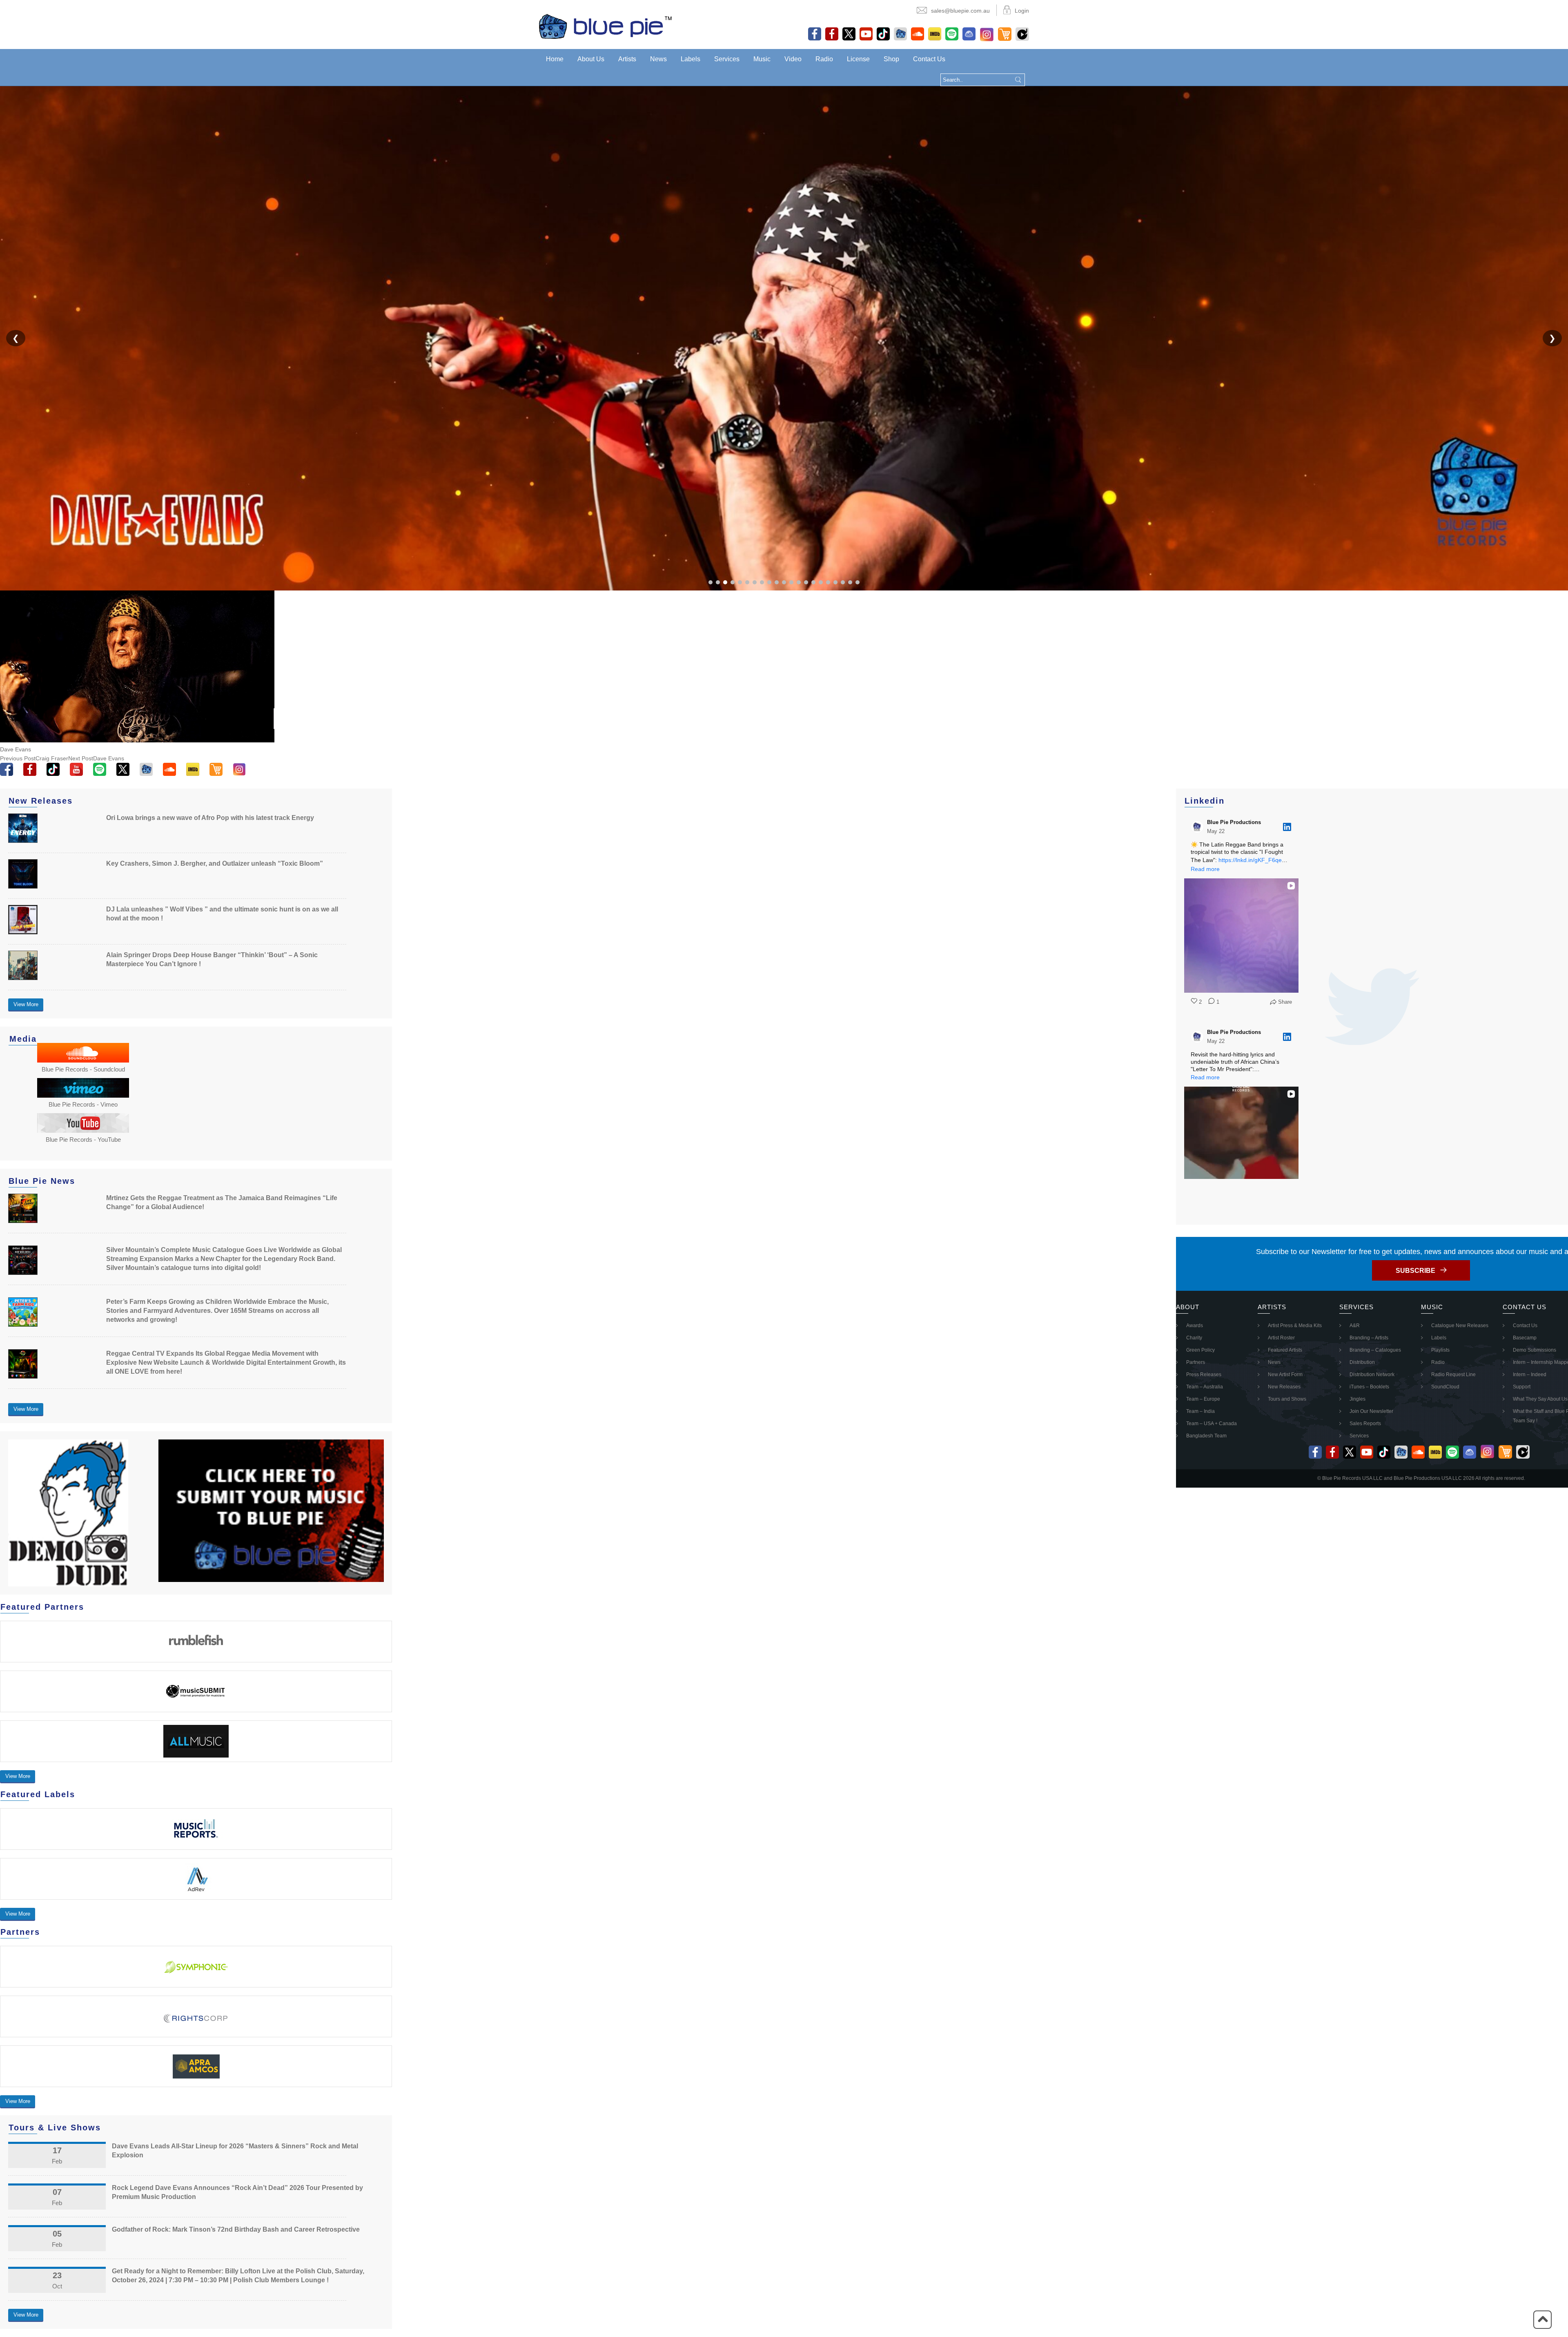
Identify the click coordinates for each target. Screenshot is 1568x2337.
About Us (591, 59)
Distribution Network (1372, 1375)
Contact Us (929, 59)
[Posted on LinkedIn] (1287, 827)
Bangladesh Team (1206, 1436)
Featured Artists (1285, 1350)
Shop (891, 59)
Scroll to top (1542, 2320)
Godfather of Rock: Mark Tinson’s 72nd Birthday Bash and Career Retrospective (236, 2229)
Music (762, 59)
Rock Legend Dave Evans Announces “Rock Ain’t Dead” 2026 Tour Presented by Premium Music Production (237, 2192)
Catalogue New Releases (1460, 1326)
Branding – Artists (1369, 1338)
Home (555, 59)
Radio (824, 59)
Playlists (1440, 1350)
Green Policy (1200, 1350)
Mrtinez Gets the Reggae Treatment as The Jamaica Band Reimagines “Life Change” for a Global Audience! (222, 1202)
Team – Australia (1205, 1387)
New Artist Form (1285, 1375)
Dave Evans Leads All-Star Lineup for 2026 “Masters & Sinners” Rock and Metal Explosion (235, 2151)
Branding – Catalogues (1375, 1350)
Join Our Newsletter (1371, 1411)
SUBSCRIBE (1415, 1271)
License (858, 59)
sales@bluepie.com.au (960, 11)
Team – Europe (1203, 1399)
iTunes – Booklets (1369, 1387)
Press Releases (1204, 1375)
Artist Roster (1281, 1338)
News (658, 59)
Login (1022, 11)
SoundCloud (1445, 1387)
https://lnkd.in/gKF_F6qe (1250, 860)
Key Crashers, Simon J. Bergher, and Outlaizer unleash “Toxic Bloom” (215, 863)
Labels (690, 59)
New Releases (1284, 1387)
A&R (1355, 1326)
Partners (1196, 1362)
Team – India (1200, 1411)
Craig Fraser (34, 758)
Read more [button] (1205, 869)
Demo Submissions (1535, 1350)
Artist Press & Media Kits (1295, 1326)
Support (1522, 1387)
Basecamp (1525, 1338)
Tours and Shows (1287, 1399)
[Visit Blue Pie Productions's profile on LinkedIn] (1199, 827)
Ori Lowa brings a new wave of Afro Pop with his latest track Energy (210, 818)
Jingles (1358, 1399)
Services (727, 59)
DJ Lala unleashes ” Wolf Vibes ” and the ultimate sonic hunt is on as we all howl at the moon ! (222, 914)
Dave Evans (96, 758)
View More (26, 1004)
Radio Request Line (1453, 1375)
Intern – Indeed (1530, 1375)
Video (793, 59)
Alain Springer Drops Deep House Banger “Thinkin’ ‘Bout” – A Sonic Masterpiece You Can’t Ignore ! (212, 959)
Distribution (1362, 1362)
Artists (627, 59)
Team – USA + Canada (1212, 1424)
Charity (1194, 1338)
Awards (1195, 1326)
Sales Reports (1365, 1424)
